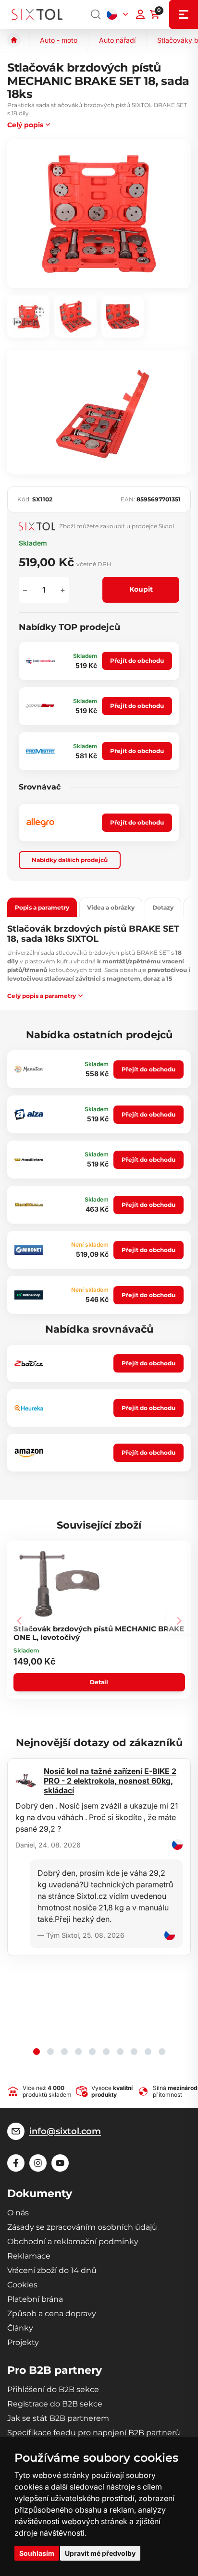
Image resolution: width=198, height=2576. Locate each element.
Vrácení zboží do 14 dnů (52, 2270)
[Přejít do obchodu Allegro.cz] (40, 823)
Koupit (141, 589)
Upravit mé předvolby (100, 2553)
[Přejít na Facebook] (16, 2163)
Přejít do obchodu (137, 661)
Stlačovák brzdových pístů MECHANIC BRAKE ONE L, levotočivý (99, 1633)
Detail (99, 1682)
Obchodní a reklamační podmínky (73, 2242)
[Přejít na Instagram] (38, 2163)
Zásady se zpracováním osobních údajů (82, 2227)
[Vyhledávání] (96, 14)
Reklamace (29, 2256)
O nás (18, 2213)
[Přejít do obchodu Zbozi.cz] (29, 1363)
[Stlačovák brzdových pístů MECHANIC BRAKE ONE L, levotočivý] (60, 1584)
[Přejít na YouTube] (60, 2163)
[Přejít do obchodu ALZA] (29, 1115)
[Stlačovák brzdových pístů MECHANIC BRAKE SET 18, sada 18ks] (99, 214)
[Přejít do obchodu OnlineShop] (29, 1295)
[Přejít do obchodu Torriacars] (40, 706)
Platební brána (35, 2299)
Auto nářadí (117, 40)
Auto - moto (59, 40)
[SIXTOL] (37, 15)
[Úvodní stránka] (14, 40)
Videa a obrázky (111, 907)
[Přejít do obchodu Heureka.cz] (29, 1408)
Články (20, 2328)
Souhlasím (37, 2553)
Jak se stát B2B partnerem (58, 2418)
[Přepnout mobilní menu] (184, 14)
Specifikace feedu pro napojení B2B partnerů (94, 2433)
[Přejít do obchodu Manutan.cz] (29, 1069)
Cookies (22, 2285)
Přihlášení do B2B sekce (53, 2389)
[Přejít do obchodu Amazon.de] (29, 1453)
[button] (37, 2052)
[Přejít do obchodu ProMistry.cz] (40, 751)
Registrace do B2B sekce (55, 2404)
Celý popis (25, 125)
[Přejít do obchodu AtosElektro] (29, 1160)
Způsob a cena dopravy (52, 2314)
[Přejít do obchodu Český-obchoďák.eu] (40, 661)
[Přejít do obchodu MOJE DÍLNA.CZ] (29, 1205)
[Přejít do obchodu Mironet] (29, 1250)
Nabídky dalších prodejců (70, 860)
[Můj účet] (140, 14)
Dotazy (163, 907)
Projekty (23, 2342)
